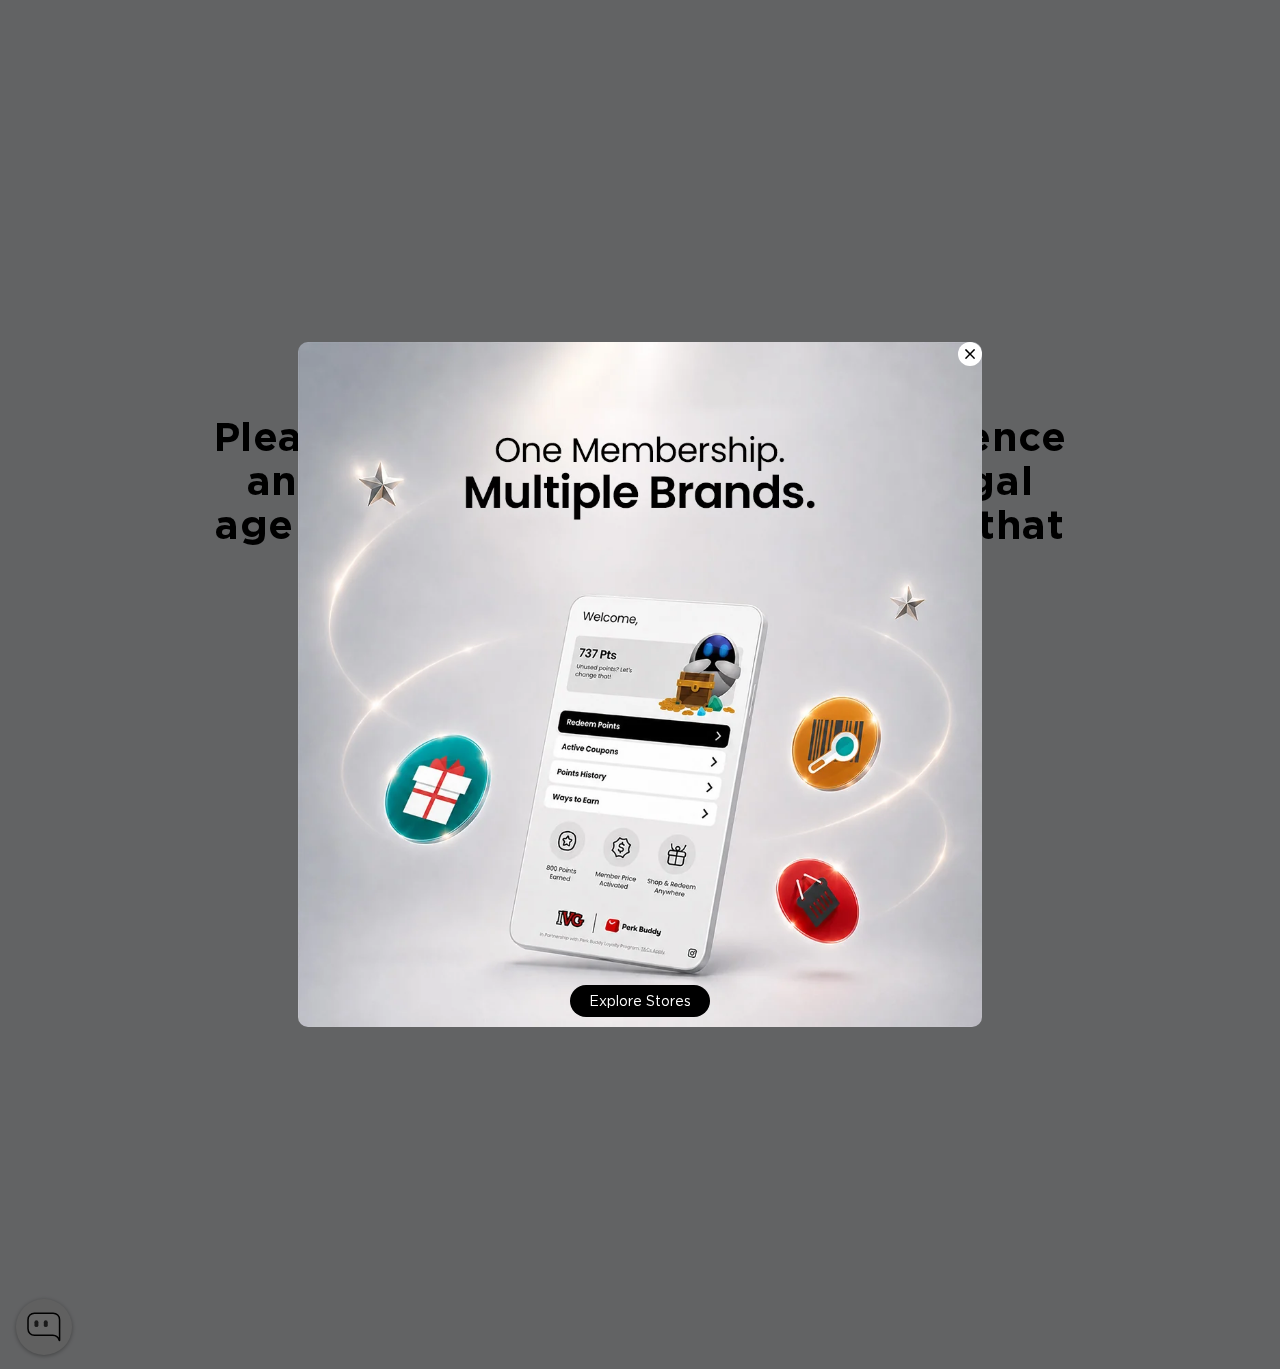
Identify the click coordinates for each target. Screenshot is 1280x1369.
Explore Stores (640, 1001)
